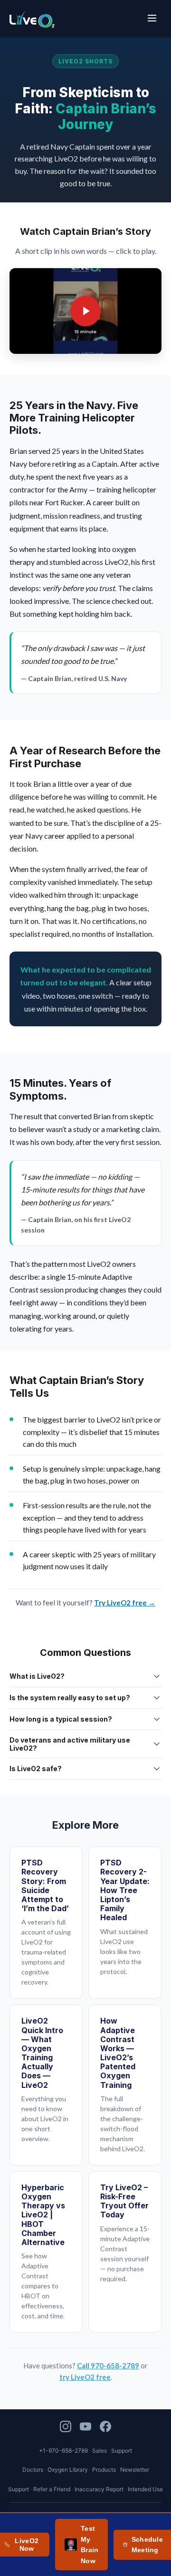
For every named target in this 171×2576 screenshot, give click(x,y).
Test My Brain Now (90, 2544)
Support (19, 2489)
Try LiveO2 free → (125, 1603)
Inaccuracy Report (99, 2489)
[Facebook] (105, 2428)
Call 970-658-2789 (108, 2366)
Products (104, 2470)
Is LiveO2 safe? (36, 1769)
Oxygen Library (68, 2470)
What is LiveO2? (37, 1676)
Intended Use (145, 2489)
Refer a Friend (52, 2489)
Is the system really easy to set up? (70, 1698)
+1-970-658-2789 (63, 2451)
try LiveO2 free (85, 2377)
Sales (100, 2451)
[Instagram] (67, 2428)
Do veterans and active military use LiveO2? (70, 1744)
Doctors (33, 2470)
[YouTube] (87, 2428)
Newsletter (135, 2470)
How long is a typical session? (61, 1719)
